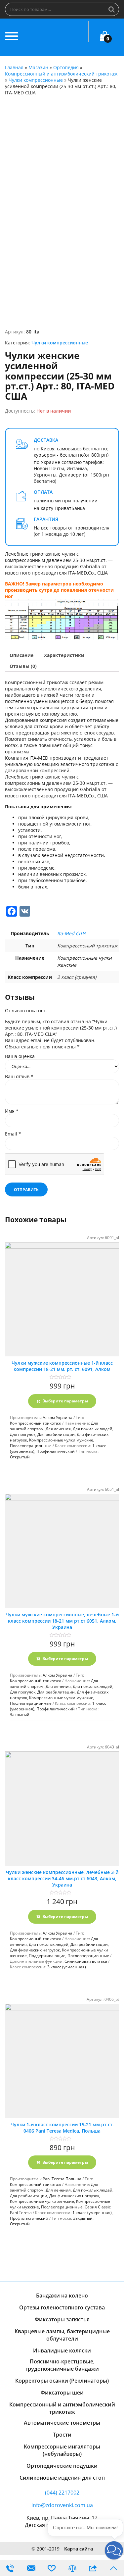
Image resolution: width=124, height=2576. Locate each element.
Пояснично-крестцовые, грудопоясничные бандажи (62, 2365)
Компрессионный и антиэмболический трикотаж (61, 74)
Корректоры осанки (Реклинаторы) (62, 2381)
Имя (12, 1111)
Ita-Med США (72, 933)
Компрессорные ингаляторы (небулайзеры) (62, 2450)
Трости (62, 2435)
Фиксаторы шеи (62, 2393)
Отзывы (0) (23, 666)
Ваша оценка (20, 1056)
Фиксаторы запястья (62, 2319)
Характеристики (64, 655)
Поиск (112, 9)
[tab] (21, 655)
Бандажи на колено (62, 2296)
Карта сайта (79, 2549)
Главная (14, 67)
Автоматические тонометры (62, 2423)
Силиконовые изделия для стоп (62, 2478)
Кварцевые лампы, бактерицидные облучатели (62, 2335)
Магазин (38, 67)
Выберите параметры (65, 1401)
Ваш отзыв (19, 1076)
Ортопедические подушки (62, 2466)
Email (13, 1134)
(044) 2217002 (62, 2493)
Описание (21, 655)
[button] (114, 2550)
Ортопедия (66, 67)
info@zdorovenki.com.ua (62, 2505)
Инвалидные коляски (62, 2350)
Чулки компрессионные (36, 80)
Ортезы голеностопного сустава (62, 2307)
